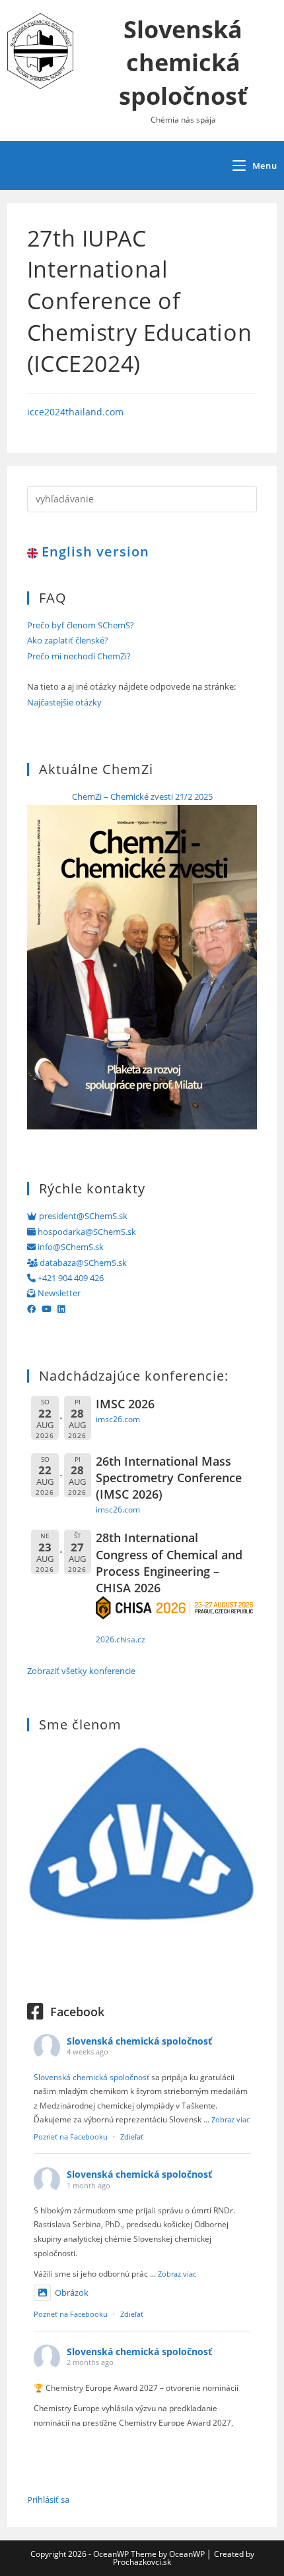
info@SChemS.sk (70, 1247)
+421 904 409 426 (70, 1278)
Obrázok (72, 2292)
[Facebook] (31, 1309)
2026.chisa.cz (121, 1639)
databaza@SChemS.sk (82, 1263)
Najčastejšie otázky (64, 702)
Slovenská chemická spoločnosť (183, 63)
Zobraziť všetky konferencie (81, 1671)
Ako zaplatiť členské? (68, 640)
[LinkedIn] (61, 1309)
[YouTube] (47, 1309)
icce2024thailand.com (75, 412)
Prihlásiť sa (48, 2500)
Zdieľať (132, 2137)
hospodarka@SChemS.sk (86, 1232)
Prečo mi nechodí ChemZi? (79, 656)
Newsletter (58, 1293)
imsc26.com (118, 1419)
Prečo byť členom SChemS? (81, 625)
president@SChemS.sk (82, 1216)
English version (93, 552)
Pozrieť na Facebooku (71, 2137)
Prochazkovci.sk (142, 2562)
